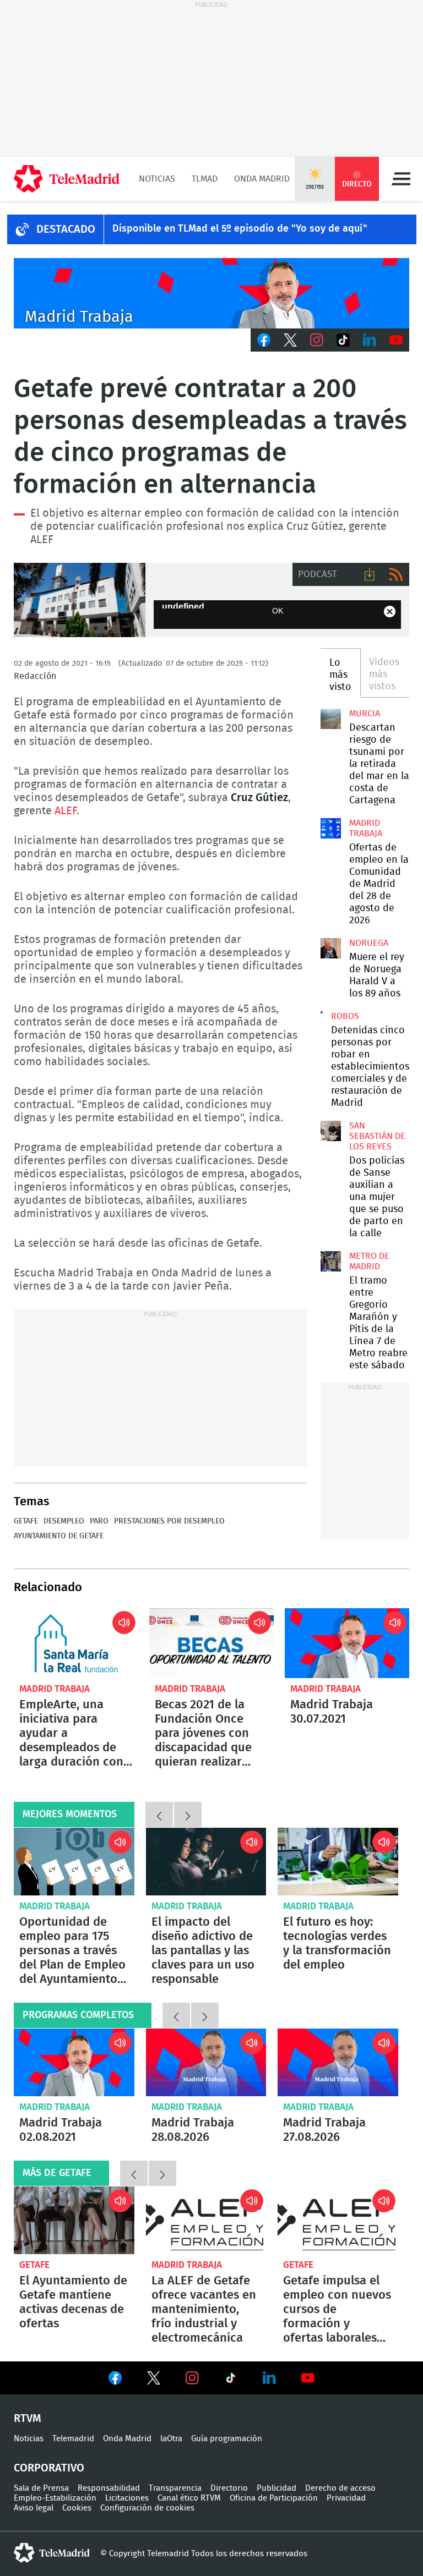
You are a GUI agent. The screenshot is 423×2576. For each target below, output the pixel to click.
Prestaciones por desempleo (169, 1521)
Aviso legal (34, 2508)
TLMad (205, 179)
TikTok (343, 340)
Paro (99, 1521)
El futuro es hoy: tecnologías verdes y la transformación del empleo (338, 1862)
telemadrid (52, 2553)
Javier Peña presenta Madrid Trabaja (211, 293)
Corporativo (49, 2468)
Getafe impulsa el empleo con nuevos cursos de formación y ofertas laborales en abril (338, 2220)
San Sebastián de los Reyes (377, 1136)
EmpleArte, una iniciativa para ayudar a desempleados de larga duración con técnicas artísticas (76, 1643)
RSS (396, 574)
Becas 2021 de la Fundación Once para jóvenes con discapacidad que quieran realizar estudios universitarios (211, 1643)
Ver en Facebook (115, 2380)
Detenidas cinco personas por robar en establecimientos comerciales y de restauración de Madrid (322, 1012)
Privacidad (346, 2498)
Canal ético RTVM (189, 2498)
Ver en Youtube (308, 2378)
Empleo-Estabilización (55, 2498)
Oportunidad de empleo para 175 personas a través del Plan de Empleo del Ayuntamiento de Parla (74, 1862)
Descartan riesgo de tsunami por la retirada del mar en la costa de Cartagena (330, 719)
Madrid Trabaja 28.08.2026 (206, 2062)
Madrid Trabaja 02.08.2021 (74, 2062)
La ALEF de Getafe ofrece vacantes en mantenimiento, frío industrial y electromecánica (206, 2220)
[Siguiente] (188, 1815)
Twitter (290, 340)
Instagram (317, 340)
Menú (401, 179)
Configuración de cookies (147, 2508)
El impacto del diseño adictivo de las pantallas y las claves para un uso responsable (206, 1862)
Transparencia (175, 2488)
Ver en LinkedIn (269, 2378)
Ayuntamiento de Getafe (80, 600)
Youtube (396, 340)
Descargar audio (370, 574)
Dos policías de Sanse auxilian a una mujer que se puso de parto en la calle (330, 1131)
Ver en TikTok (231, 2380)
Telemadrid (73, 2439)
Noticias (157, 179)
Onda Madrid (262, 179)
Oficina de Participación (274, 2498)
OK (278, 611)
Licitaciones (127, 2498)
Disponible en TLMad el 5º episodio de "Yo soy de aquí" (240, 229)
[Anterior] (159, 1815)
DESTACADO (66, 229)
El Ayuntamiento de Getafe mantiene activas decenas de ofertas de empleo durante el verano (74, 2220)
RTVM (28, 2419)
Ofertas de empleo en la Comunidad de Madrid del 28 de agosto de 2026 (330, 828)
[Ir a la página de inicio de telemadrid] (67, 179)
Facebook (264, 340)
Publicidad (276, 2488)
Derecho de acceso (340, 2488)
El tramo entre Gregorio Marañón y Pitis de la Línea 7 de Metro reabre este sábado (330, 1261)
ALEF (66, 811)
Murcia (365, 714)
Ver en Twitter (154, 2380)
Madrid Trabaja (55, 1689)
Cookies (77, 2508)
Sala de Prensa (41, 2488)
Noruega (369, 943)
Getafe (26, 1521)
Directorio (229, 2488)
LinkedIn (370, 340)
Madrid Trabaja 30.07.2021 (347, 1643)
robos (345, 1016)
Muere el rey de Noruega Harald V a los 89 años (330, 948)
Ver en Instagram (192, 2378)
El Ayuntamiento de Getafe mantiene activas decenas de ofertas (73, 2302)
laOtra (171, 2439)
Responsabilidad (109, 2488)
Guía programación (227, 2439)
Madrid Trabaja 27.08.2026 (338, 2062)
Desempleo (64, 1521)
